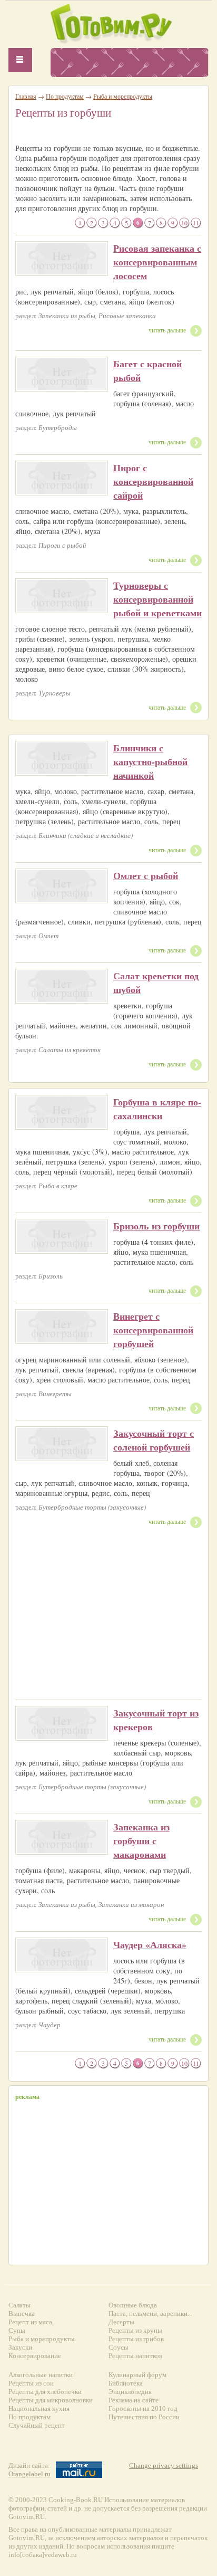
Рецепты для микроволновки (51, 2400)
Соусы (119, 2347)
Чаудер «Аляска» (150, 1944)
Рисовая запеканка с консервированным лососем (157, 262)
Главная (26, 96)
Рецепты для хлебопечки (45, 2392)
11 (196, 223)
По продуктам (65, 96)
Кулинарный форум (137, 2375)
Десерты (121, 2322)
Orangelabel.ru (29, 2474)
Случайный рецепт (37, 2425)
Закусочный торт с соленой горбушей (154, 1440)
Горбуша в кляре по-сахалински (157, 1109)
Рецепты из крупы (135, 2330)
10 (184, 223)
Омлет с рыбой (146, 875)
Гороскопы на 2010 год (143, 2408)
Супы (17, 2330)
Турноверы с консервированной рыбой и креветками (157, 599)
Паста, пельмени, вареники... (150, 2313)
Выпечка (22, 2313)
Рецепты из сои (31, 2383)
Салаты (19, 2305)
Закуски (20, 2347)
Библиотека (126, 2383)
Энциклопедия (130, 2392)
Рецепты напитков (135, 2356)
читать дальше (167, 330)
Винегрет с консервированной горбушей (153, 1330)
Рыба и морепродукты (123, 96)
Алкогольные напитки (41, 2375)
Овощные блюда (133, 2305)
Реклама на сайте (134, 2400)
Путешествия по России (144, 2417)
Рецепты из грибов (136, 2339)
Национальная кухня (39, 2408)
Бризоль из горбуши (156, 1226)
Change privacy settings (164, 2465)
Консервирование (35, 2356)
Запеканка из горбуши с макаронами (141, 1840)
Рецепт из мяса (30, 2322)
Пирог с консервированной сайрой (153, 481)
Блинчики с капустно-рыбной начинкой (150, 761)
